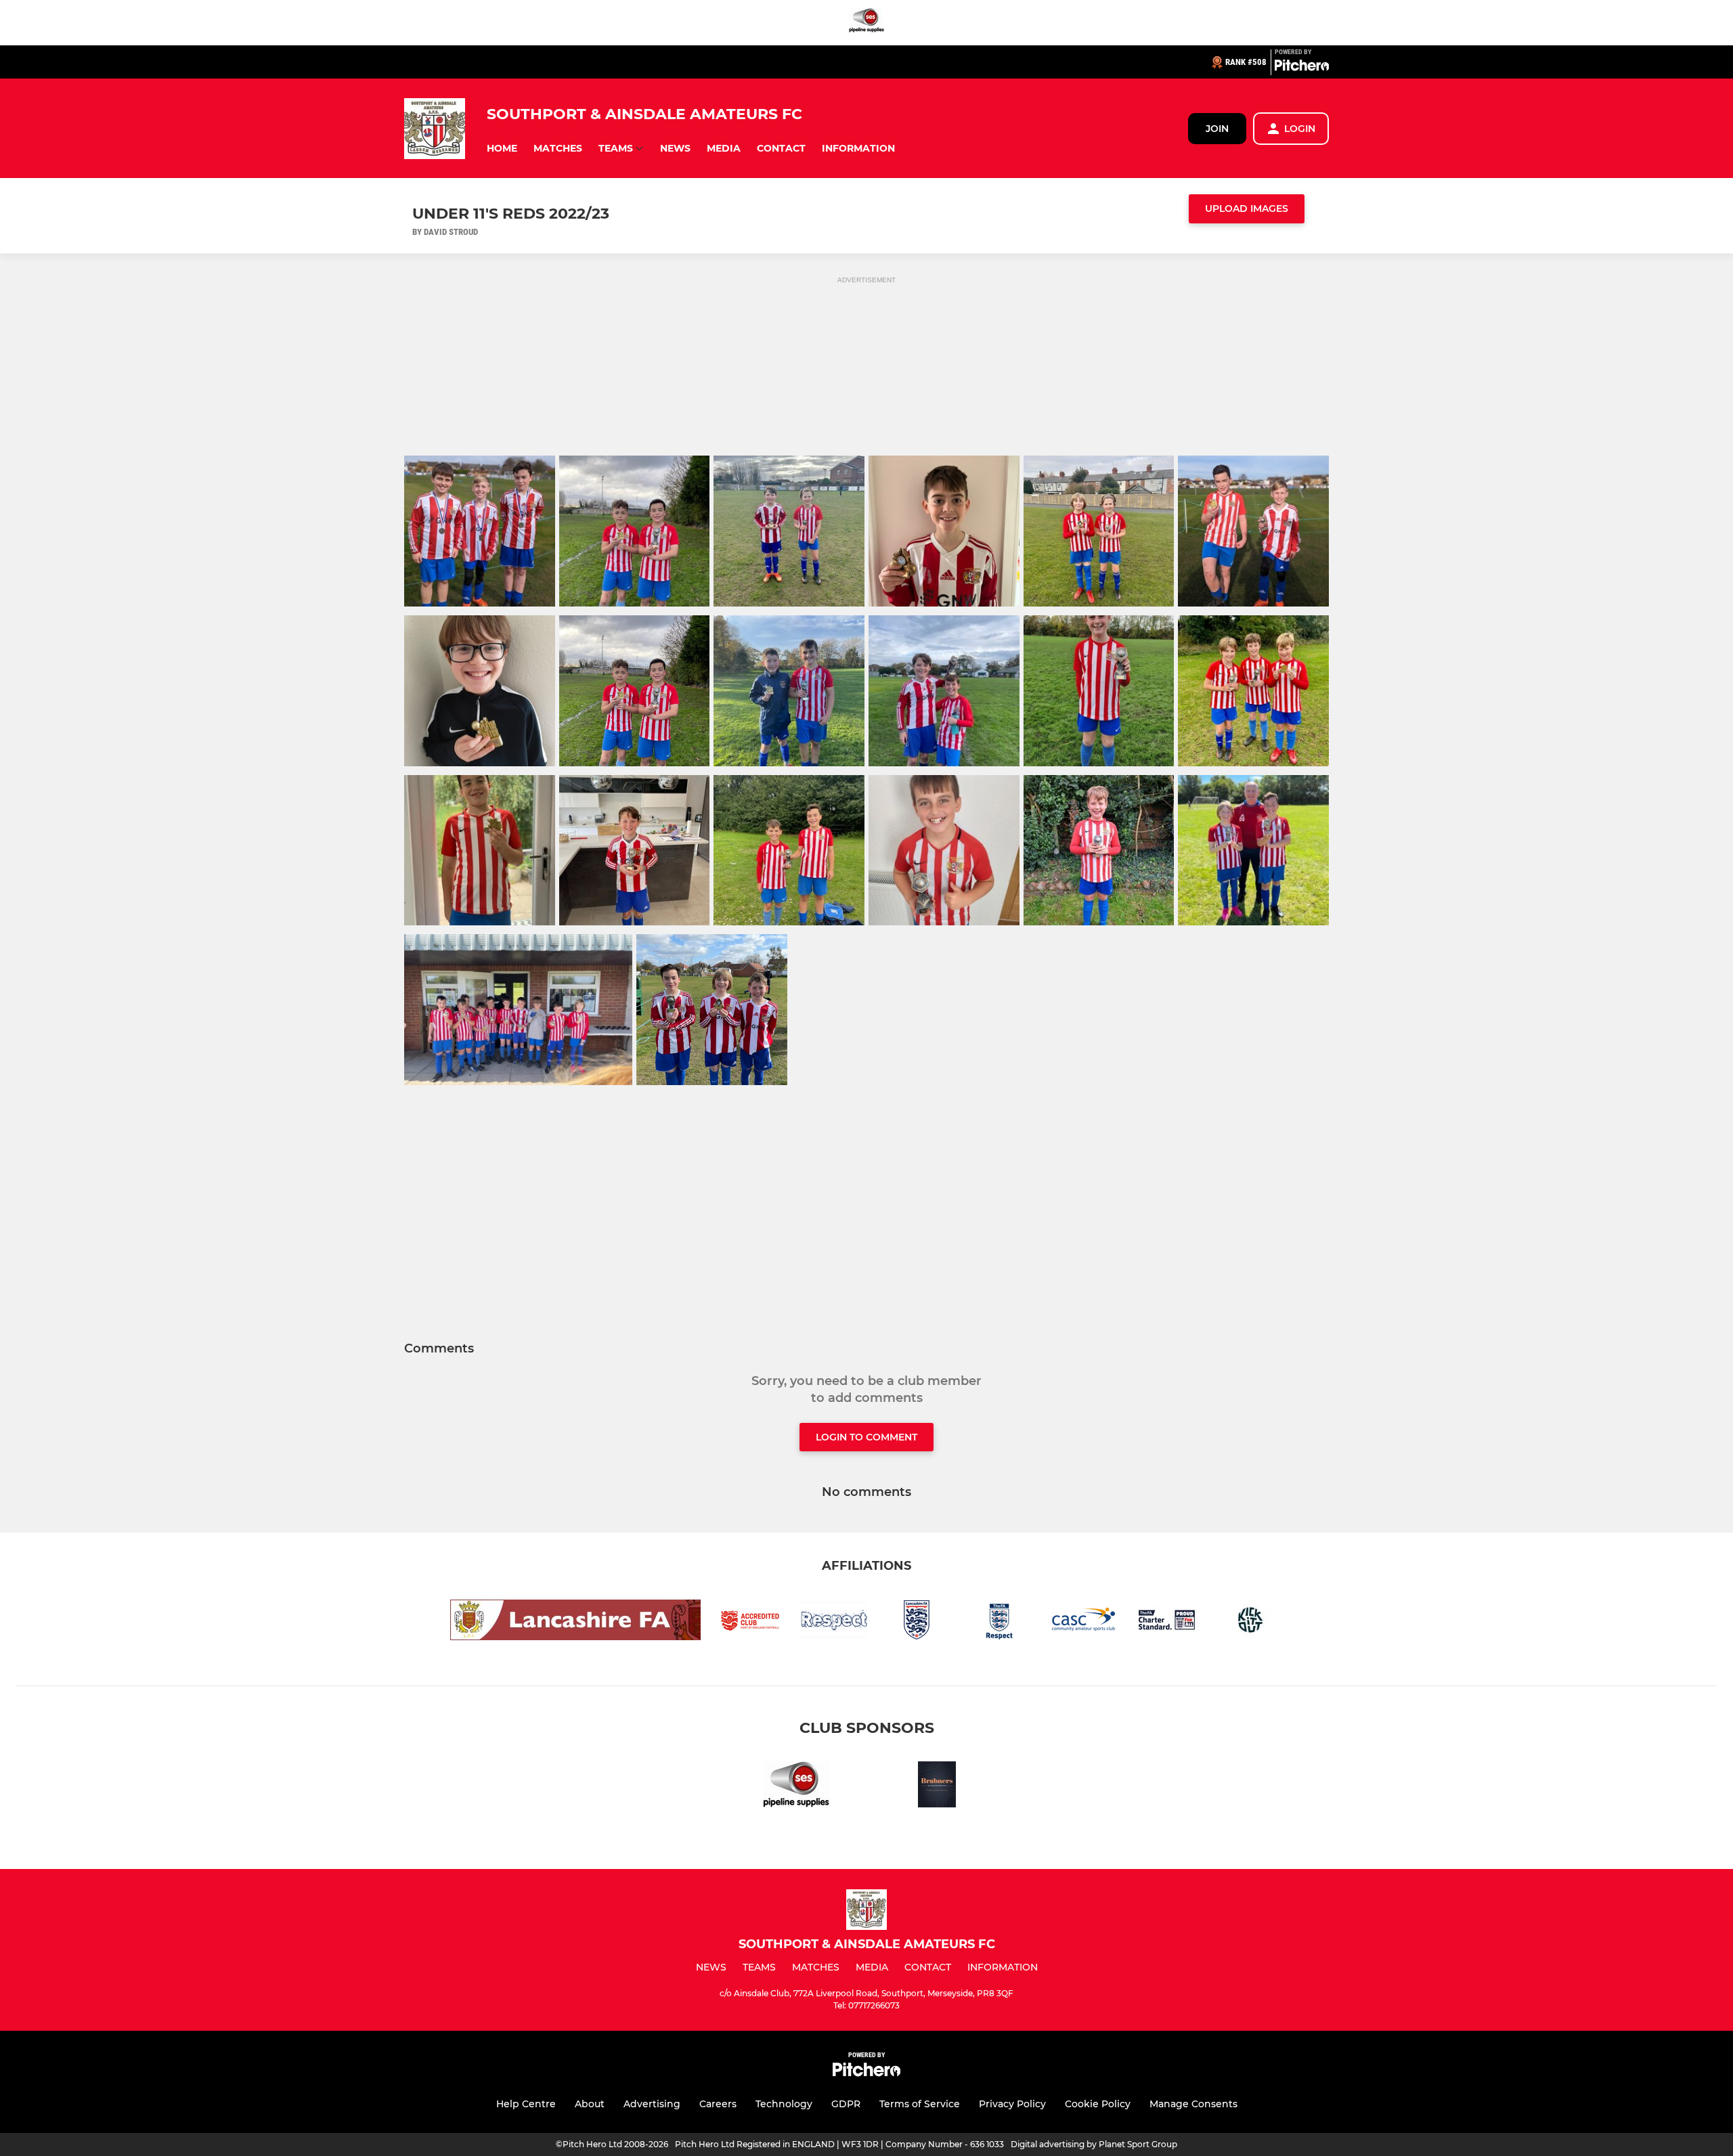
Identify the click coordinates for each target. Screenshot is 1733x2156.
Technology (784, 2104)
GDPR (846, 2104)
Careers (718, 2104)
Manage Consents (1193, 2104)
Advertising (652, 2104)
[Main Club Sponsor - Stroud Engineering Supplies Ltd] (866, 23)
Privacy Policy (1012, 2104)
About (590, 2104)
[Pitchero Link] (1302, 68)
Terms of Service (920, 2104)
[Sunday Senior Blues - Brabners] (937, 1787)
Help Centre (526, 2104)
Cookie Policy (1098, 2104)
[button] (502, 149)
